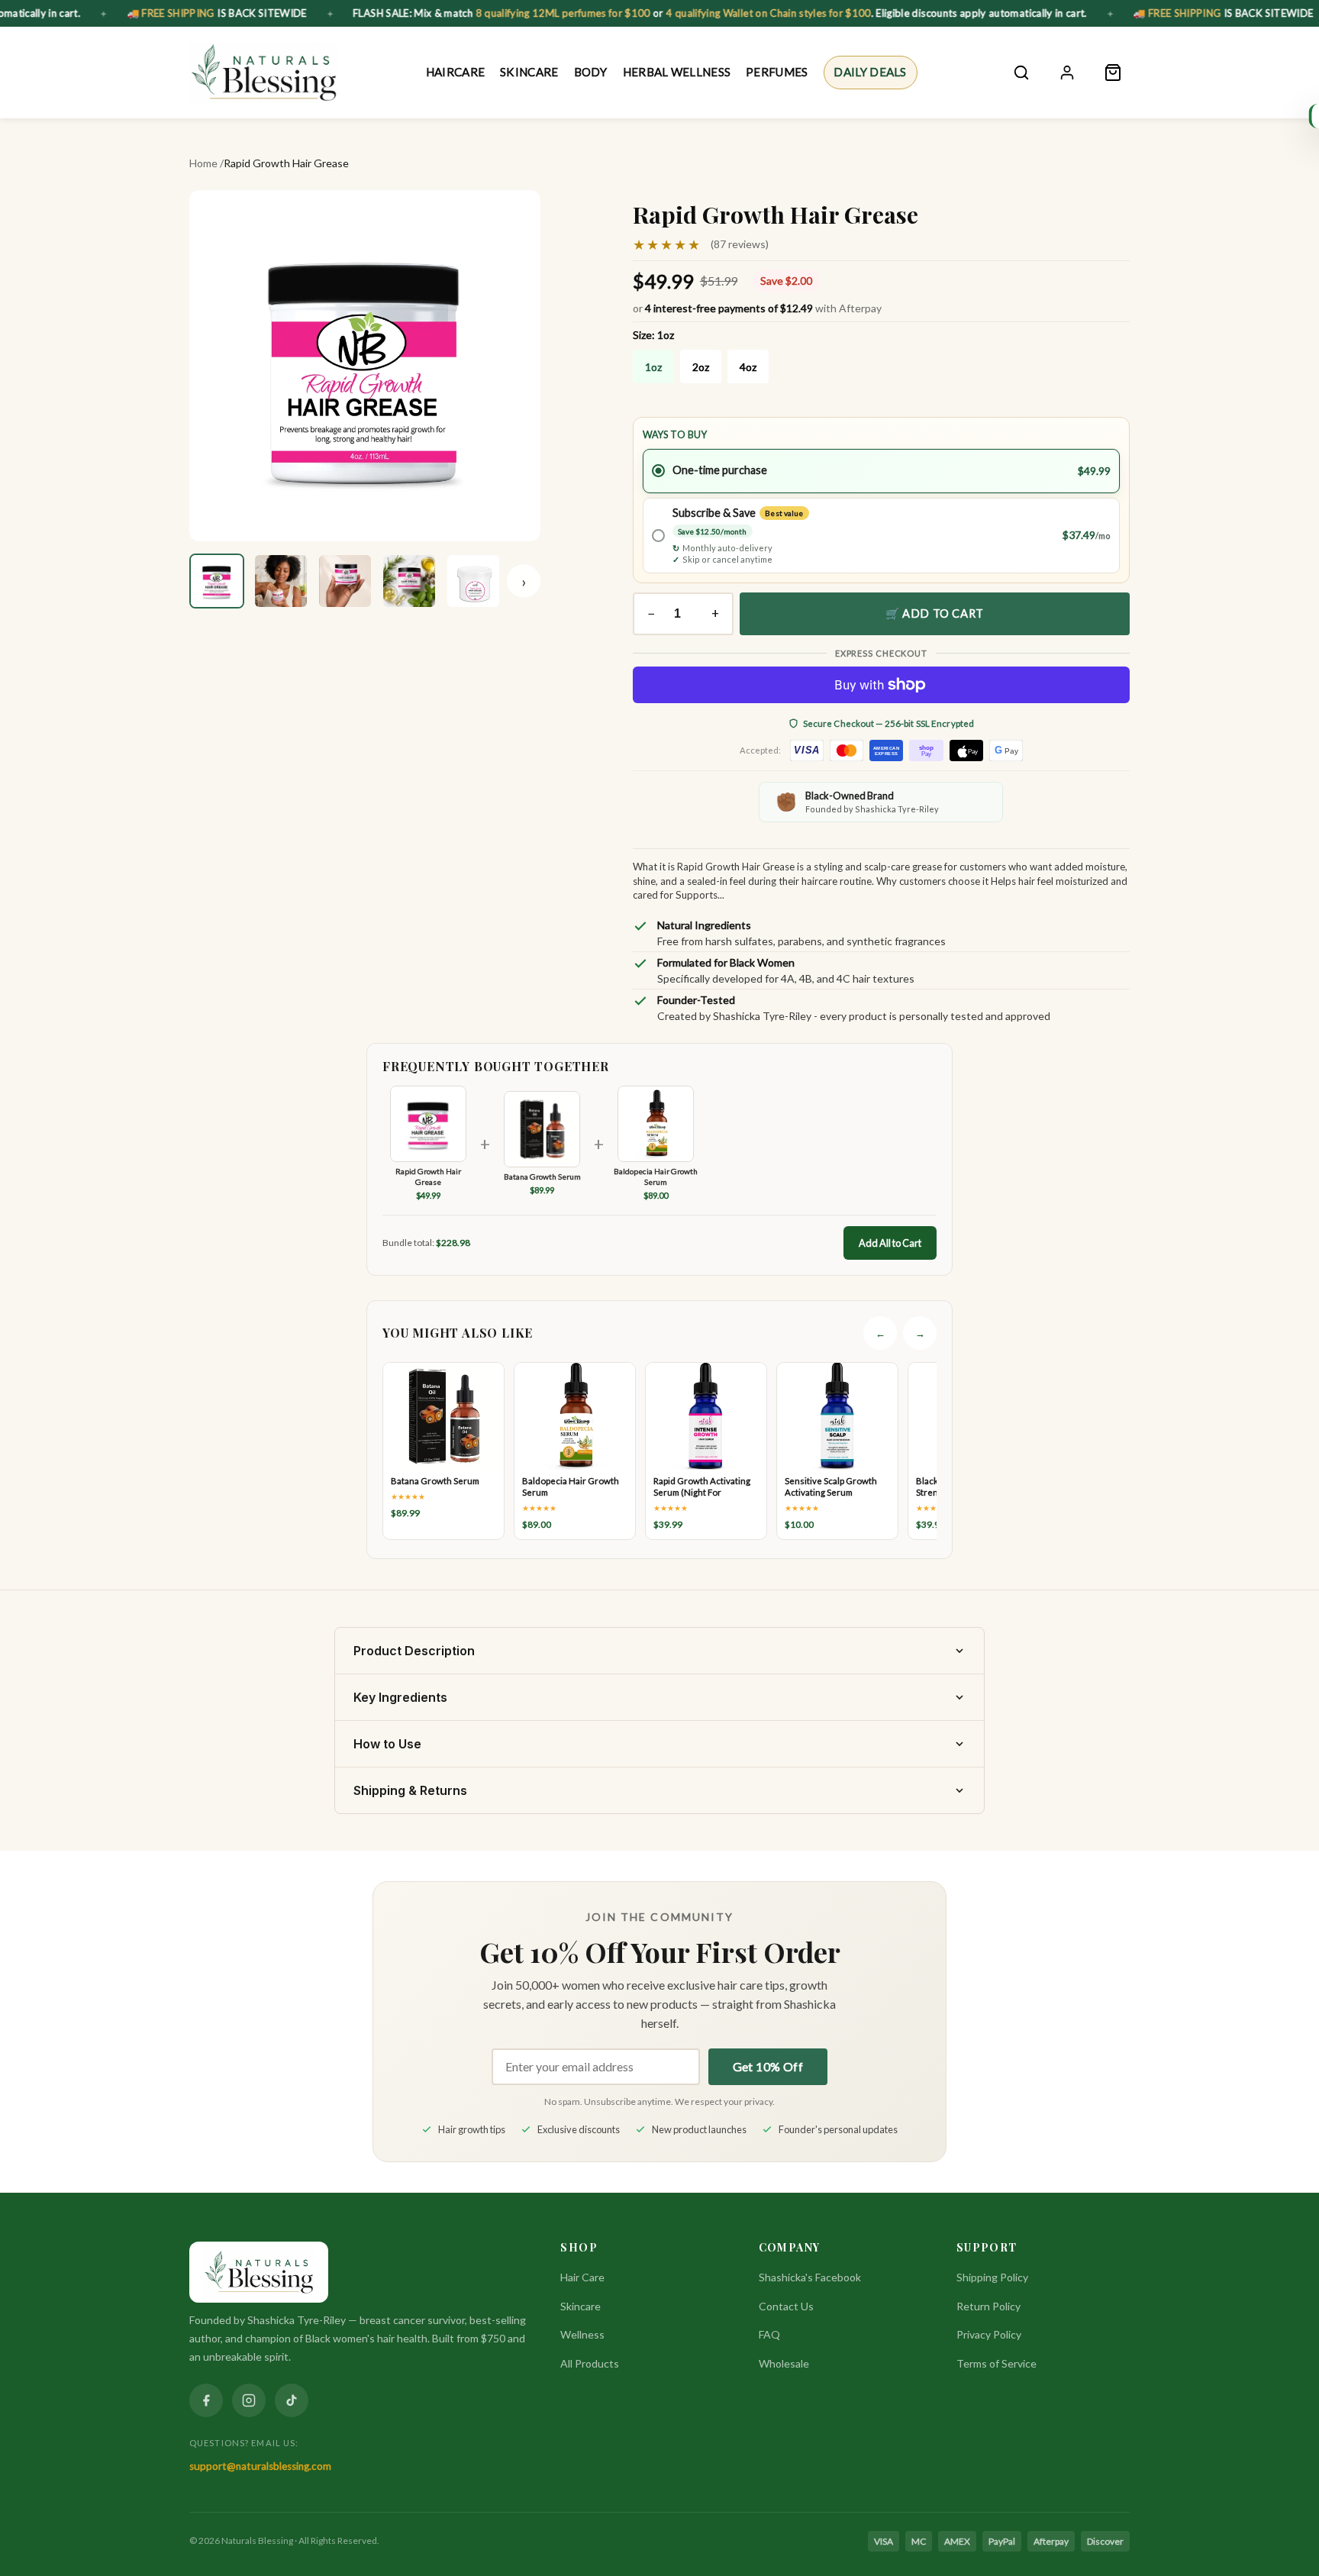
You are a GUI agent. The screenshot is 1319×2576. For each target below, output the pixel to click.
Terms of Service (997, 2363)
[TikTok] (292, 2400)
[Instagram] (249, 2400)
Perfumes (777, 72)
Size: (653, 335)
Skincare (529, 72)
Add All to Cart (890, 1243)
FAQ (769, 2334)
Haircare (455, 72)
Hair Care (582, 2277)
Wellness (582, 2334)
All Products (590, 2363)
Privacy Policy (989, 2334)
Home (203, 163)
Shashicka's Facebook (810, 2277)
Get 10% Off (768, 2066)
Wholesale (784, 2363)
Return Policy (988, 2306)
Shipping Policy (992, 2277)
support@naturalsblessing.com (260, 2466)
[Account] (1067, 73)
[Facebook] (206, 2400)
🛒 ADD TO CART (935, 613)
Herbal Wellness (677, 72)
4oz (748, 367)
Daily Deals (870, 72)
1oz (653, 367)
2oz (701, 367)
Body (590, 72)
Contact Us (786, 2306)
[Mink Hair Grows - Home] (264, 73)
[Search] (1021, 73)
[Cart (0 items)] (1113, 73)
